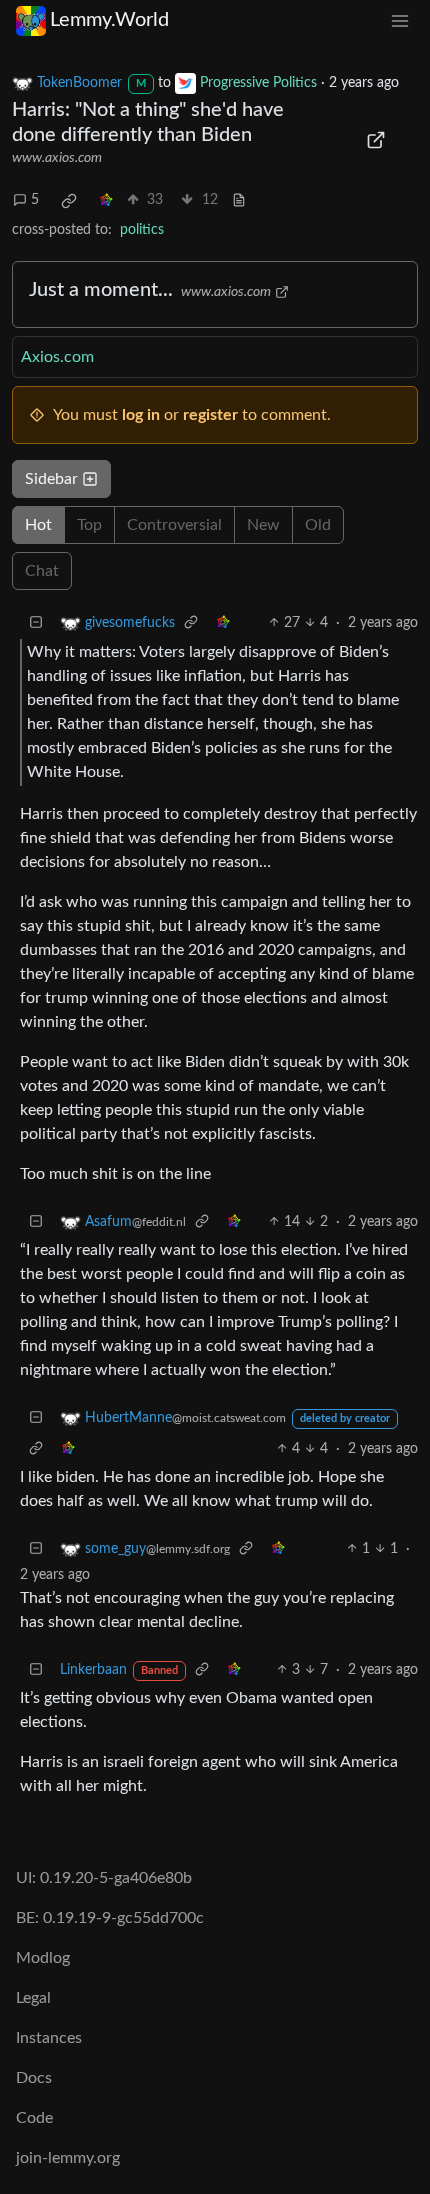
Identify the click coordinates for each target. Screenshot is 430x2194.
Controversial (174, 525)
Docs (34, 2078)
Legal (33, 1998)
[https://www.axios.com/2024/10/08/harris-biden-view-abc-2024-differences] (377, 140)
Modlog (43, 1958)
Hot (38, 525)
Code (34, 2118)
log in (141, 415)
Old (318, 525)
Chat (42, 571)
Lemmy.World (109, 20)
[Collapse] (36, 623)
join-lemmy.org (68, 2158)
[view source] (239, 200)
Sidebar (51, 479)
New (263, 525)
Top (89, 525)
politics (142, 230)
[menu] (400, 20)
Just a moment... (101, 290)
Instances (49, 2038)
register (210, 415)
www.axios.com (57, 158)
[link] (69, 201)
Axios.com (57, 357)
